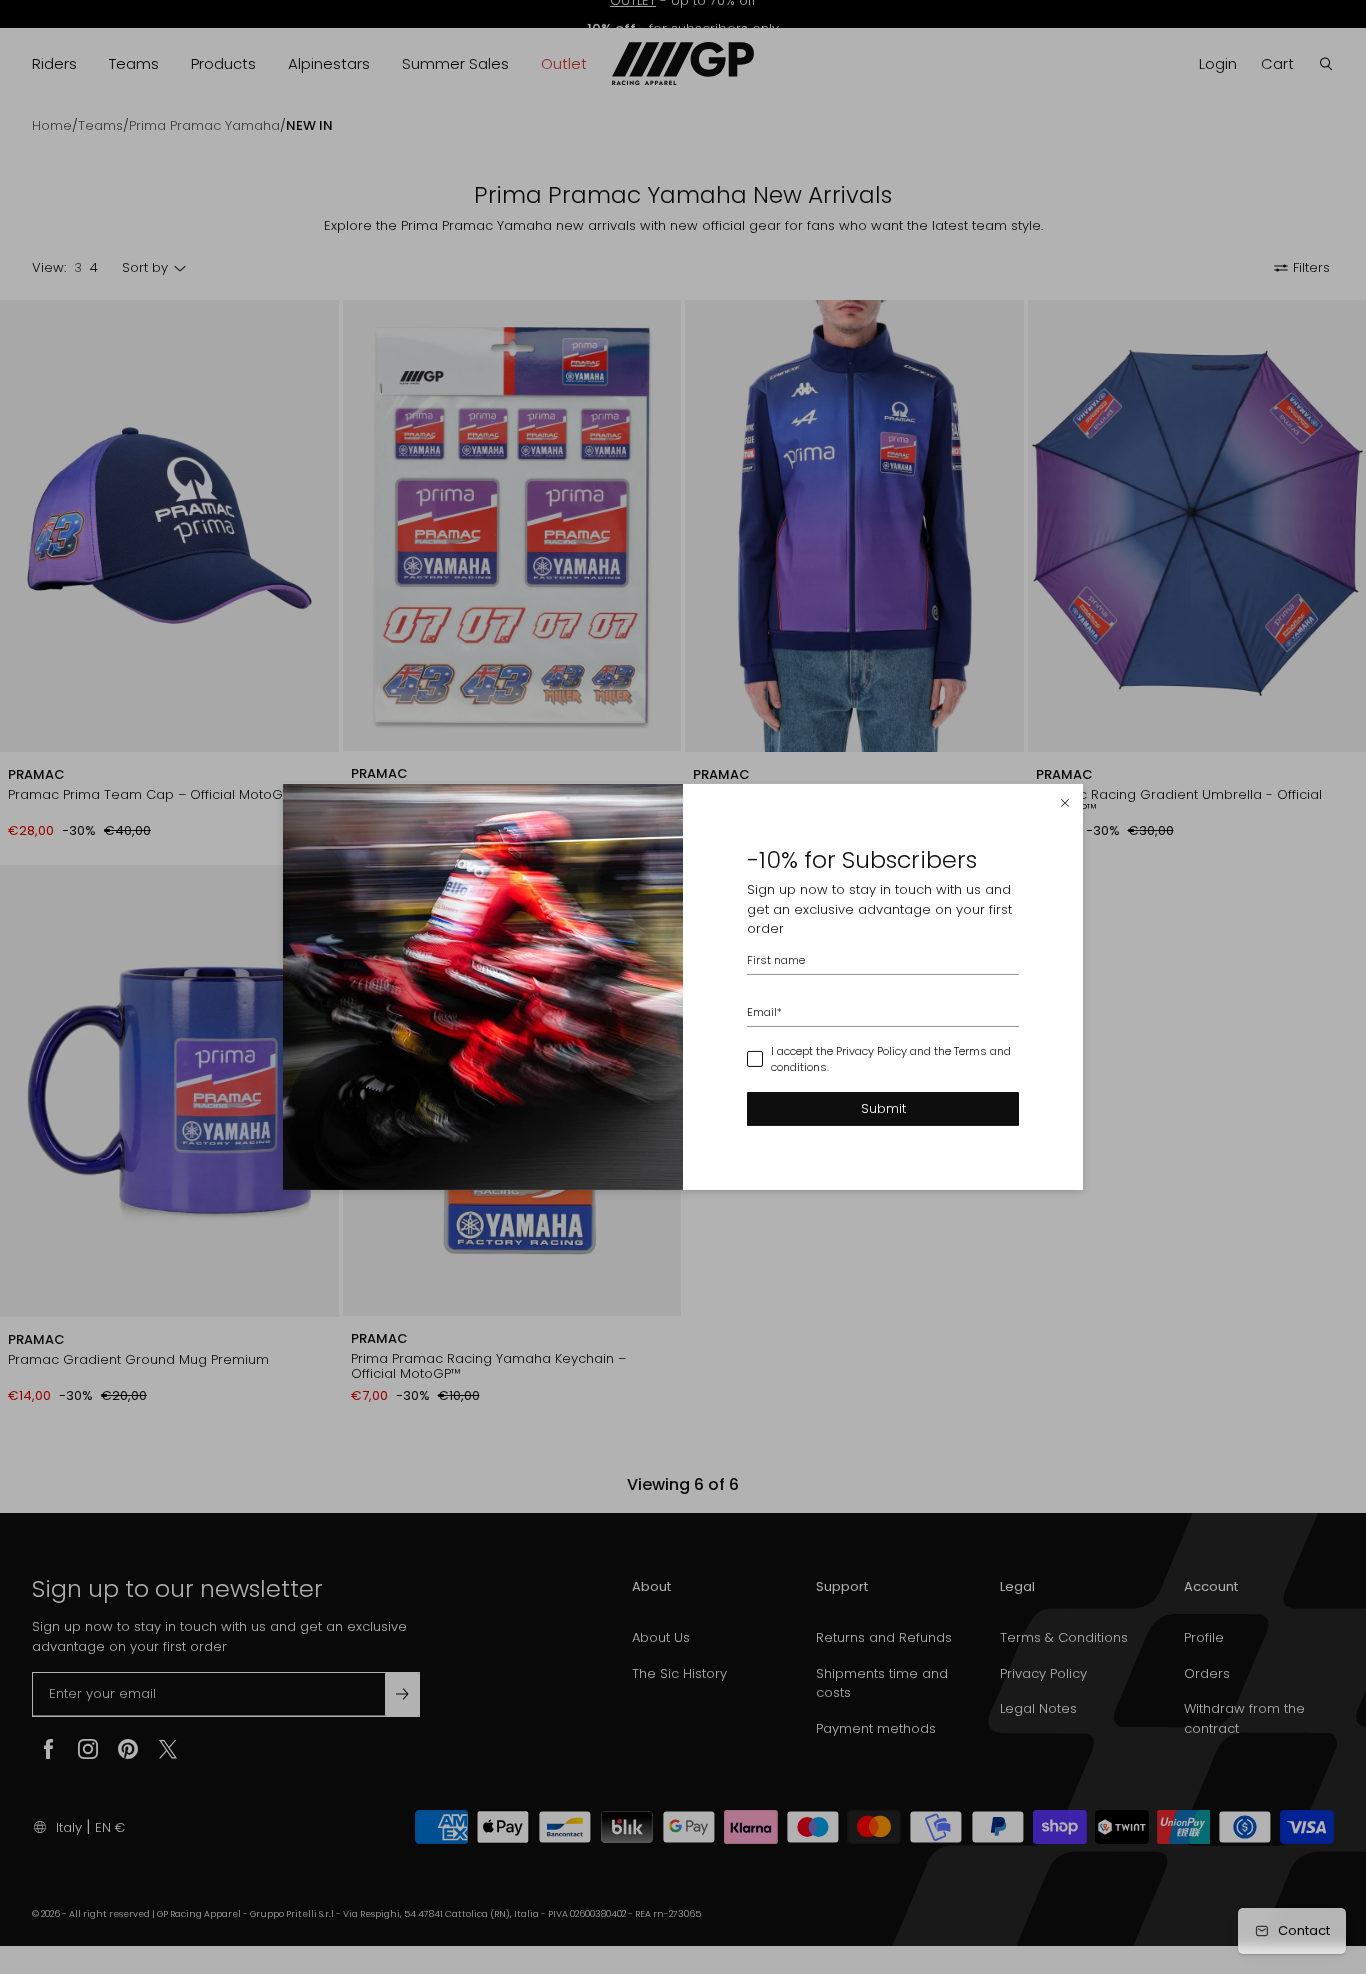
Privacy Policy (871, 1051)
